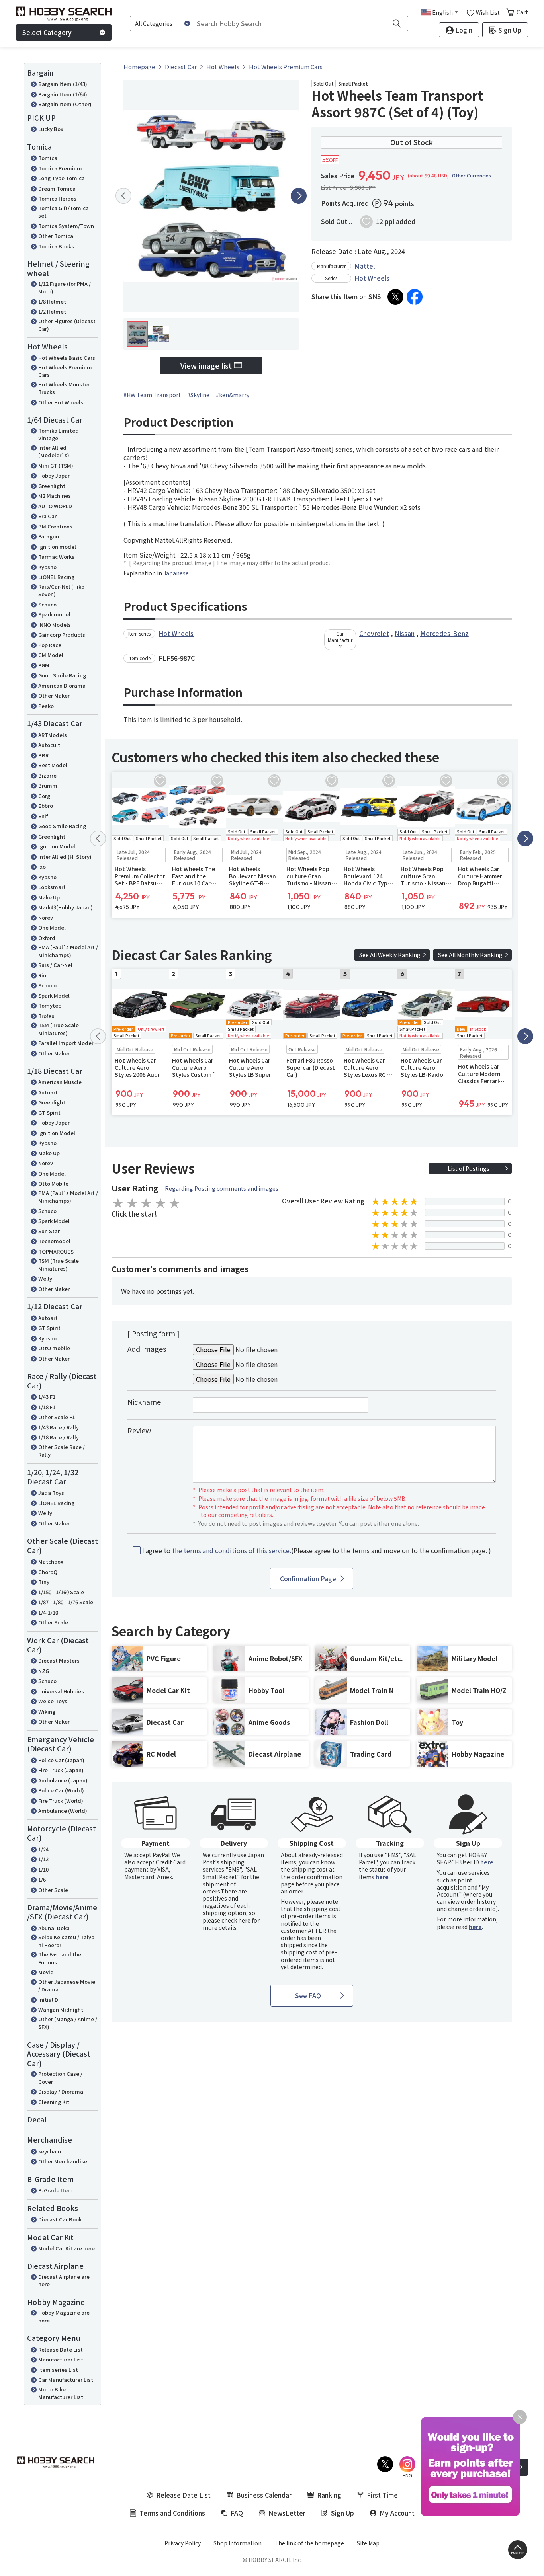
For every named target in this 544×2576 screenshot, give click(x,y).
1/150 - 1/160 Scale (61, 1592)
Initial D (48, 2000)
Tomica (48, 158)
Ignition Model (57, 846)
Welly (45, 1278)
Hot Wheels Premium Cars (65, 371)
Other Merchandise (63, 2161)
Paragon (49, 536)
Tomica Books (56, 246)
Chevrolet (374, 633)
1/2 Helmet (52, 311)
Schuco (47, 604)
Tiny (44, 1582)
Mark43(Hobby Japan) (66, 907)
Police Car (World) (61, 1790)
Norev (46, 917)
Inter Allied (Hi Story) (65, 857)
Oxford (47, 938)
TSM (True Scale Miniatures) (59, 1029)
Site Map (368, 2543)
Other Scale (53, 1622)
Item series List (58, 2370)
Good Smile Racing (62, 675)
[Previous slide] (123, 196)
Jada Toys (51, 1493)
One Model (52, 927)
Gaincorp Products (62, 635)
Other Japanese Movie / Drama (67, 1986)
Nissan (405, 633)
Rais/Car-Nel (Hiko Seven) (61, 590)
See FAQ (308, 1995)
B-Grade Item (56, 2190)
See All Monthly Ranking (470, 955)
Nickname (144, 1402)
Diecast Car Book (60, 2219)
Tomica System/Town (66, 226)
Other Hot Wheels (61, 402)
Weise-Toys (53, 1701)
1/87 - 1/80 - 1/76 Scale (66, 1602)
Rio (42, 975)
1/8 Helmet (52, 301)
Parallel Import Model (66, 1043)
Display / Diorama (61, 2091)
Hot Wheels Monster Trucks (64, 388)
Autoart (48, 1092)
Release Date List (61, 2349)
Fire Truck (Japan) (61, 1770)
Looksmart (52, 887)
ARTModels (53, 735)
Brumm (48, 785)
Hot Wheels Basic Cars (67, 358)
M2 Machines (55, 496)
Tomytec (50, 1005)
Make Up (49, 897)
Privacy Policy (183, 2543)
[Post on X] (395, 297)
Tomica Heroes (57, 198)
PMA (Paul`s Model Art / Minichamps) (68, 951)
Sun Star (49, 1231)
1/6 (42, 1879)
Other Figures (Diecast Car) (67, 325)
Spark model (54, 614)
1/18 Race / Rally (59, 1437)
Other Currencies (472, 176)
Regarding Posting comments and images (222, 1188)
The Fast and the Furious (60, 1958)
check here (236, 1920)
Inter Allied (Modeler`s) (54, 451)
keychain (50, 2151)
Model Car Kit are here (67, 2248)
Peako (46, 706)
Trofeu (46, 1016)
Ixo (42, 867)
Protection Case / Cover (60, 2078)
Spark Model (54, 995)
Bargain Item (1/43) (63, 84)
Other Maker (54, 695)
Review (139, 1430)
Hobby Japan (55, 475)
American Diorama (62, 685)
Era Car (47, 516)
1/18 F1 (47, 1407)
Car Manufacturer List (66, 2380)
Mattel (365, 266)
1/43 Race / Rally (59, 1427)
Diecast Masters (59, 1660)
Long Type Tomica (62, 178)
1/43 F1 (47, 1397)
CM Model (51, 655)
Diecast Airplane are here (64, 2281)
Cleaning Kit (54, 2102)
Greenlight (52, 486)
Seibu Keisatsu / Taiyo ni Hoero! (66, 1941)
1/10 (43, 1869)
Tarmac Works (56, 557)
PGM (44, 665)
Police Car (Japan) (61, 1760)
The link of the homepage (309, 2543)
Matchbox (51, 1561)
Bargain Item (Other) (65, 104)
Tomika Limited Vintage (59, 434)
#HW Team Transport (152, 395)
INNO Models (55, 625)
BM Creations (55, 526)
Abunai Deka (54, 1928)
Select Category (47, 32)
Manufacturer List (61, 2359)
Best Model (53, 765)
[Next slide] (299, 196)
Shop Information (238, 2543)
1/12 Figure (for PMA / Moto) (65, 288)
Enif (43, 816)
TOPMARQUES (56, 1251)
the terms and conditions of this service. (232, 1550)
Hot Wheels (372, 278)
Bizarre (47, 775)
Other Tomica (56, 236)
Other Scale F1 (57, 1417)
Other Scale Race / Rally (62, 1451)
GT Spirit (49, 1112)
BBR (43, 755)
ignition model (57, 547)
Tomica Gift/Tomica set (64, 212)
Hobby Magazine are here (64, 2316)
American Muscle (60, 1082)
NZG (44, 1671)
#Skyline (198, 395)
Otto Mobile (53, 1183)
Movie (46, 1972)
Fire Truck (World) (61, 1801)
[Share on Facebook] (415, 297)
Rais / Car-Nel (55, 965)
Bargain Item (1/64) (63, 94)
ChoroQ (48, 1572)
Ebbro (46, 806)
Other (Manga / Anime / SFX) (68, 2023)
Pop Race (50, 645)
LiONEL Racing (56, 577)
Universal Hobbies (61, 1691)
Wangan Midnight (61, 2010)
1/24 (43, 1849)
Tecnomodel (54, 1241)
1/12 (43, 1859)
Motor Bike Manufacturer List (61, 2393)
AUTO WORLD (55, 506)
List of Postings (469, 1168)
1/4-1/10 (48, 1612)
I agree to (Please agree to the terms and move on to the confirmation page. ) (317, 1551)
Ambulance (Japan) (63, 1780)
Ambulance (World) (63, 1811)
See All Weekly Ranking (390, 955)
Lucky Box (51, 129)
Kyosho (47, 567)
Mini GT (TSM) (56, 465)
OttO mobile (54, 1348)
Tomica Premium (60, 168)
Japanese (176, 573)
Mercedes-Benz (444, 633)
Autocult (49, 745)
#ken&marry (233, 395)
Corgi (45, 796)
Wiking (47, 1711)
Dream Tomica (57, 188)
